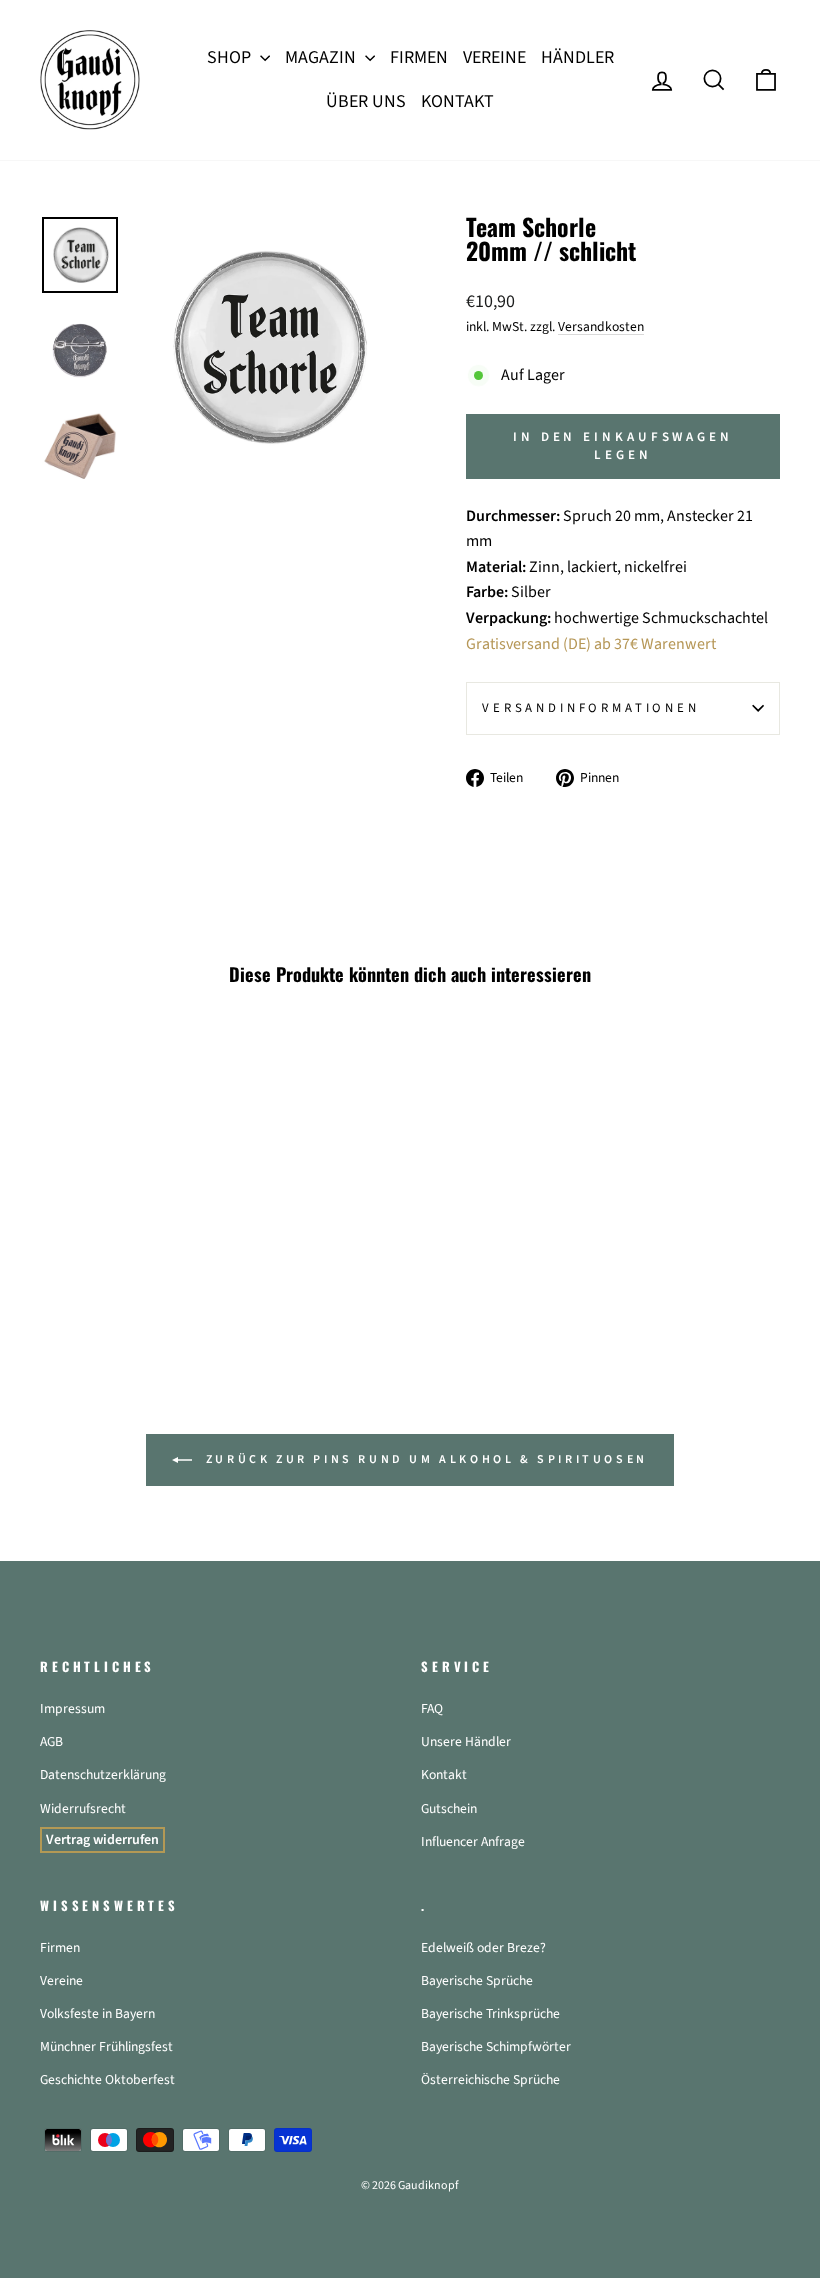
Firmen (60, 1947)
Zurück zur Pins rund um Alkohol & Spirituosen (424, 1459)
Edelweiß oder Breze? (483, 1947)
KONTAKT (457, 101)
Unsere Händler (466, 1741)
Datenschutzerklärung (103, 1774)
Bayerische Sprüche (477, 1980)
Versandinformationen (591, 708)
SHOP (231, 57)
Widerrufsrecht (83, 1808)
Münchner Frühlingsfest (106, 2046)
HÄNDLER (577, 57)
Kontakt (444, 1774)
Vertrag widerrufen (102, 1840)
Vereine (61, 1980)
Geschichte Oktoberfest (107, 2079)
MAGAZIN (322, 57)
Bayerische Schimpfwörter (496, 2046)
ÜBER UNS (366, 101)
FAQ (432, 1708)
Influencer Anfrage (473, 1841)
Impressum (72, 1708)
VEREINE (494, 57)
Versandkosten (601, 326)
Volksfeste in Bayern (97, 2013)
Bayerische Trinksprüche (490, 2013)
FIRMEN (419, 57)
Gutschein (449, 1808)
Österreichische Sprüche (490, 2079)
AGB (51, 1741)
